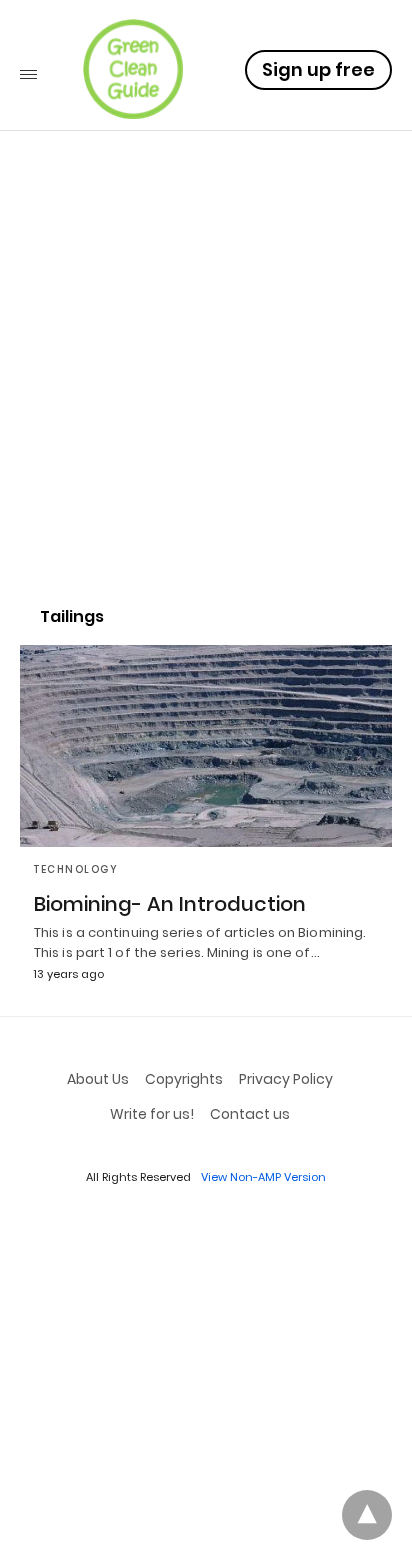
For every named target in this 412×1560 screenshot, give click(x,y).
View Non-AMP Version (263, 1177)
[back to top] (367, 1515)
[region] (206, 416)
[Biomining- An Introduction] (206, 746)
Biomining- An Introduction (170, 904)
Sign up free (318, 69)
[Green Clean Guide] (133, 69)
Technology (76, 869)
